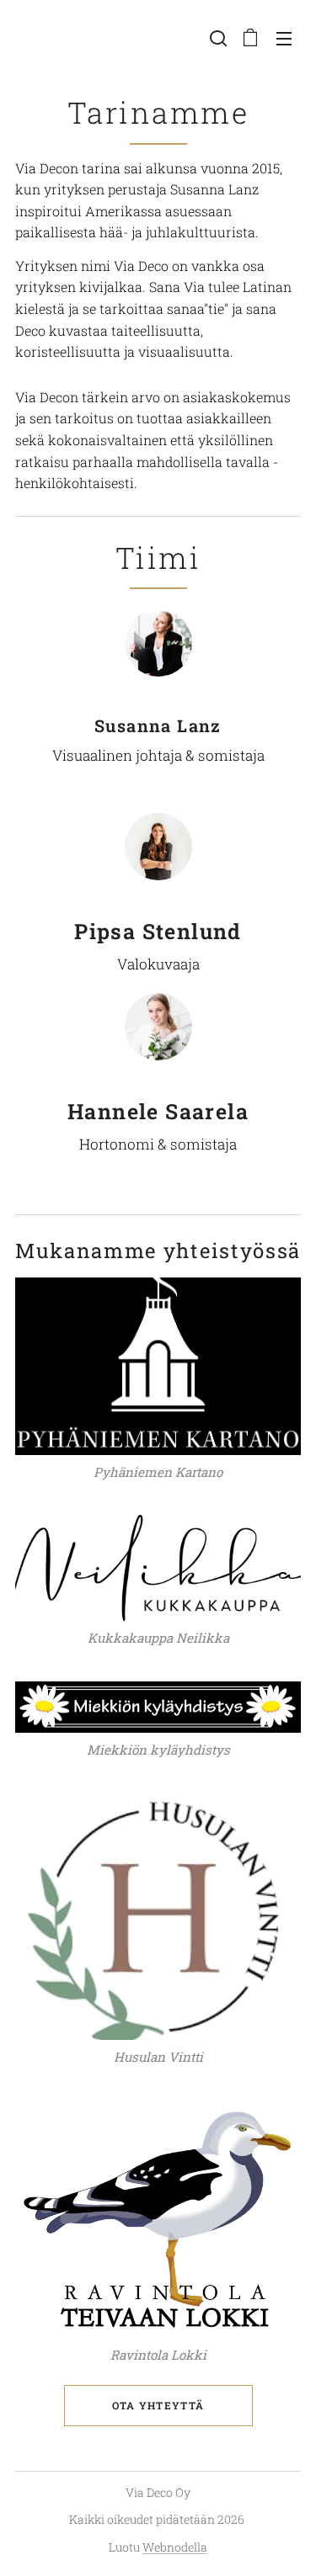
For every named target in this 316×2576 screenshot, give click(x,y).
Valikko (284, 38)
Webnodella (175, 2547)
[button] (217, 38)
